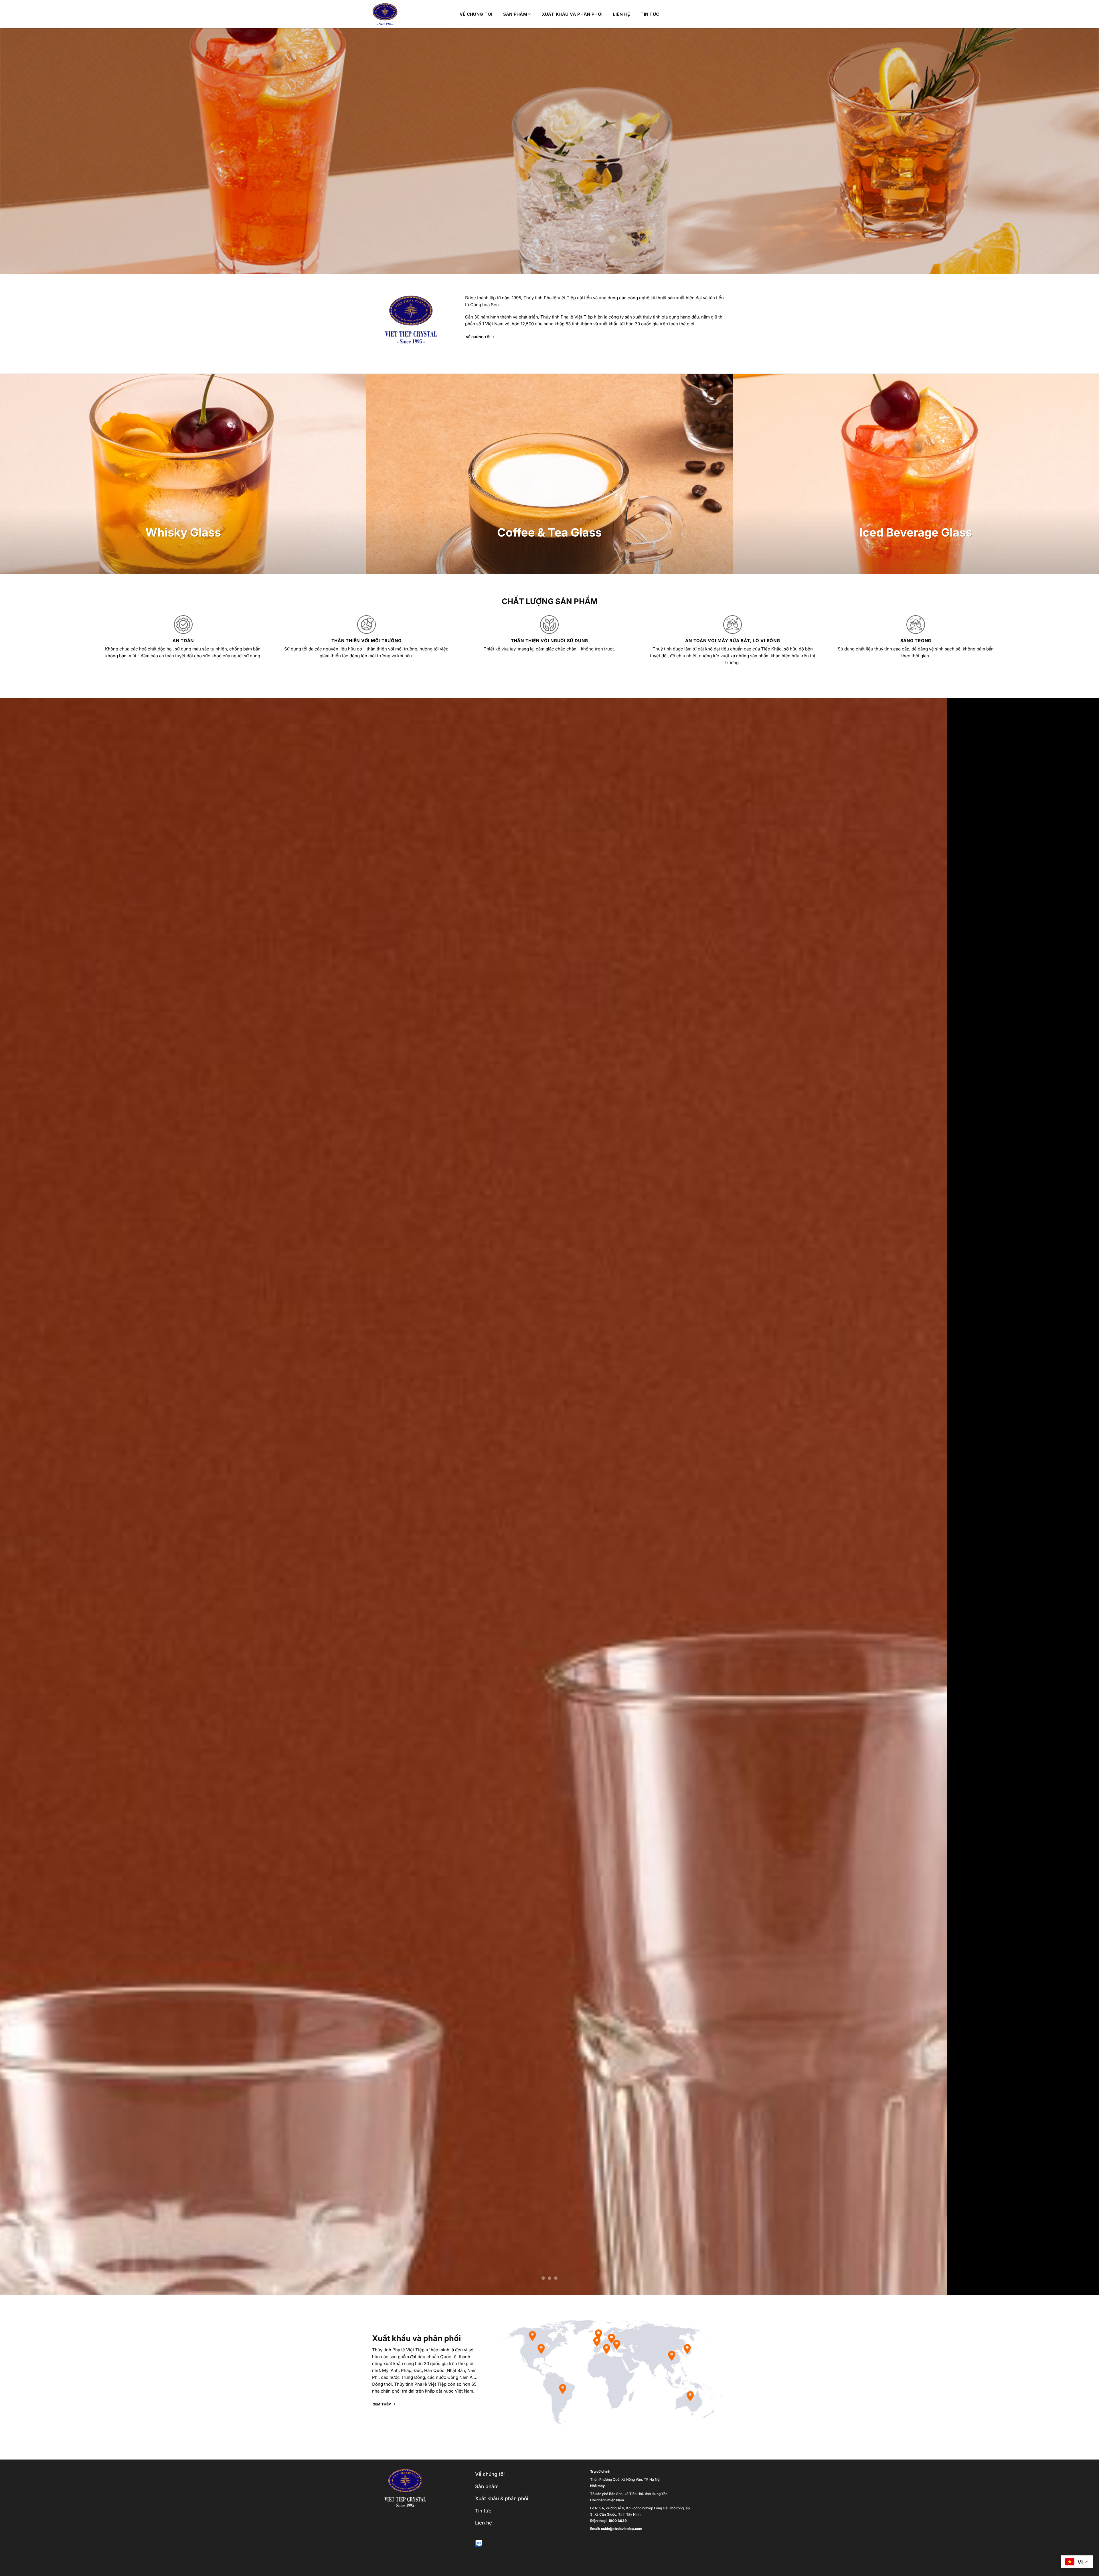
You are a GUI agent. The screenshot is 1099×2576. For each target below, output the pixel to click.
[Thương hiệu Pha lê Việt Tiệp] (412, 14)
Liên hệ (621, 14)
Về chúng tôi (476, 14)
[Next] (1070, 1496)
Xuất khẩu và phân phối (572, 14)
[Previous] (29, 1496)
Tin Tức (650, 14)
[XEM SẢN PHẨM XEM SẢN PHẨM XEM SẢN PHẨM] (549, 1496)
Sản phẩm (515, 14)
